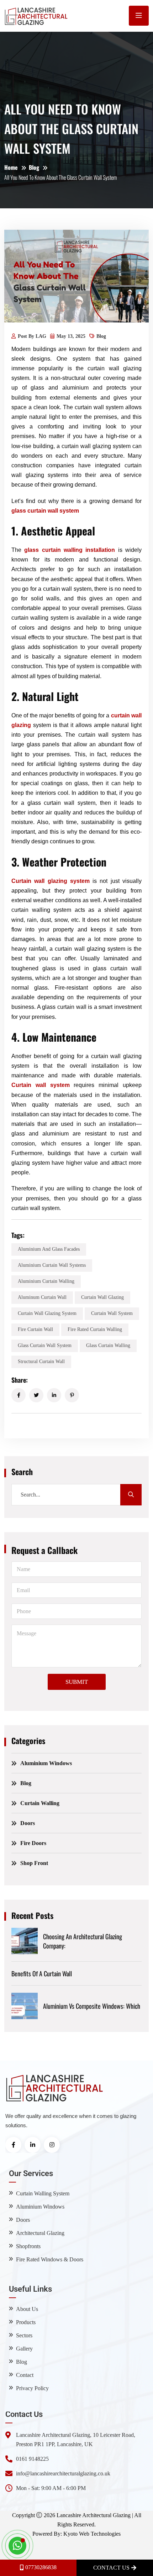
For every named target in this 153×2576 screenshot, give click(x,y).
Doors (28, 1823)
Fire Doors (33, 1843)
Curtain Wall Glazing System (47, 1313)
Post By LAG (32, 336)
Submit (77, 1682)
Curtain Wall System (112, 1313)
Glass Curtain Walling (108, 1345)
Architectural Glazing (40, 2233)
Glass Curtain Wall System (45, 1345)
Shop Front (34, 1863)
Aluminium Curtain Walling (46, 1281)
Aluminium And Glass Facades (49, 1249)
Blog (34, 167)
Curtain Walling (40, 1803)
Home (11, 167)
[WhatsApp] (17, 2546)
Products (26, 2322)
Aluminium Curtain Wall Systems (52, 1265)
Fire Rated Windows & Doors (50, 2259)
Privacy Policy (32, 2388)
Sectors (24, 2335)
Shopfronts (28, 2246)
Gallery (24, 2349)
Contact (25, 2375)
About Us (27, 2309)
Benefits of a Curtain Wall (42, 1973)
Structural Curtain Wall (41, 1361)
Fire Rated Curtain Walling (95, 1329)
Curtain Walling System (43, 2193)
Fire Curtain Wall (35, 1329)
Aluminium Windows (46, 1763)
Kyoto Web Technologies (92, 2534)
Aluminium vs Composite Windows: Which (92, 2006)
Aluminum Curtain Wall (42, 1297)
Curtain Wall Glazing (102, 1297)
